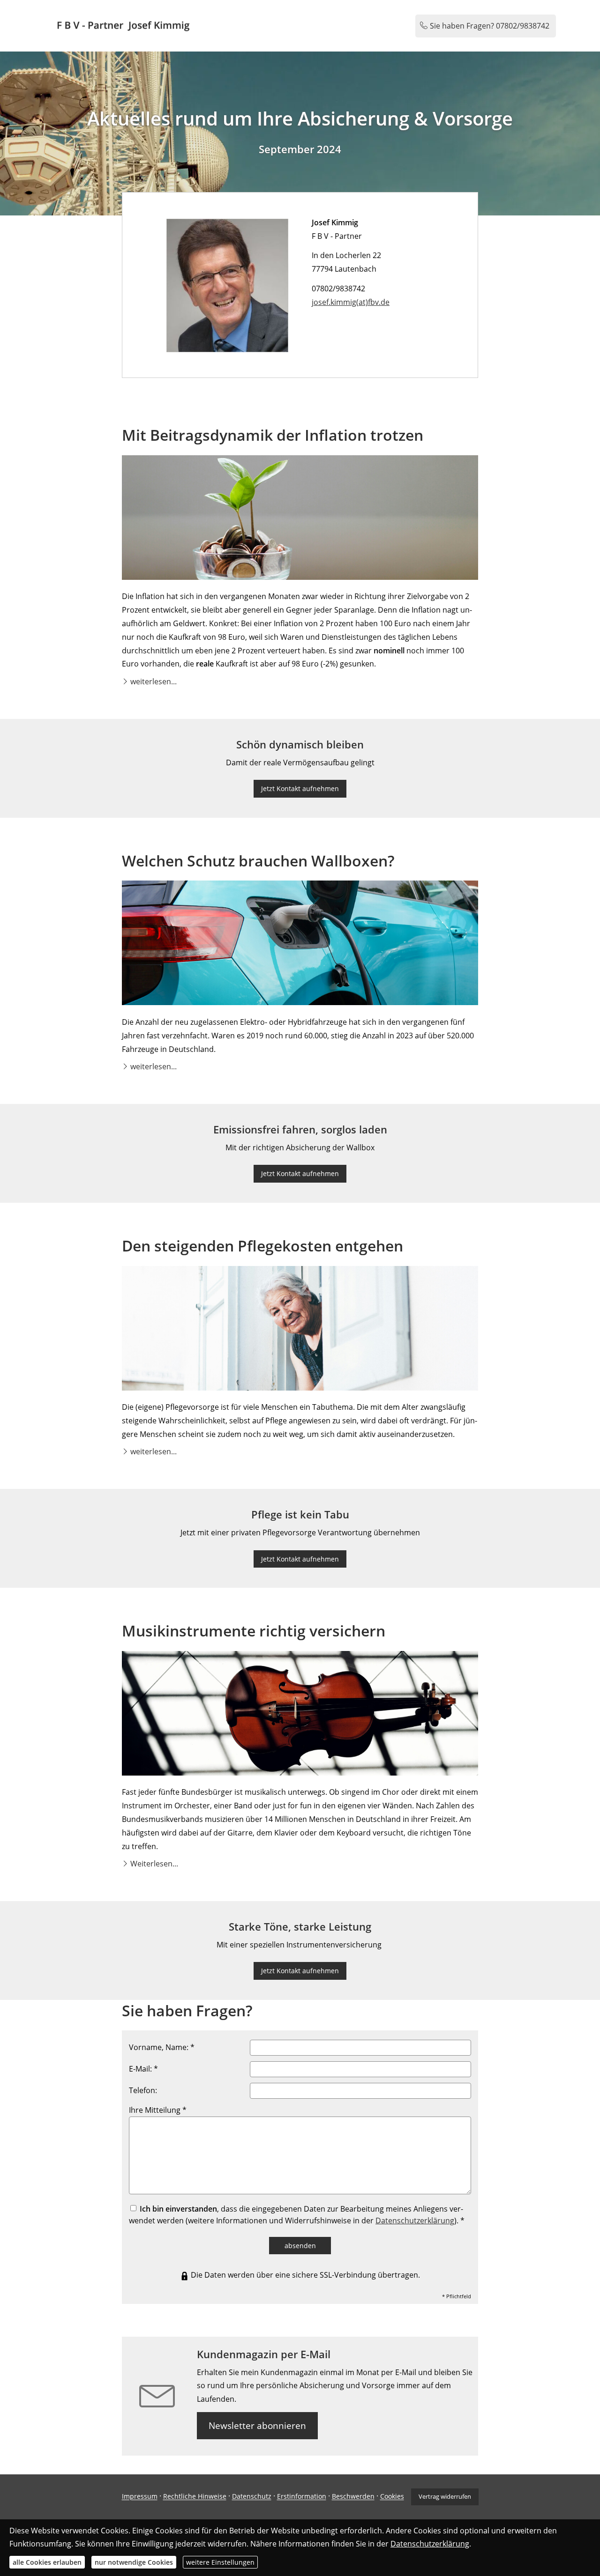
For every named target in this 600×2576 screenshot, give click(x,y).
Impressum (140, 2497)
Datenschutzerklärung (415, 2221)
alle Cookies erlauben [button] (47, 2562)
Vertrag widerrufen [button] (445, 2496)
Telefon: (143, 2090)
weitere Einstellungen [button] (220, 2562)
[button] (154, 681)
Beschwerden (353, 2497)
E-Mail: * (143, 2069)
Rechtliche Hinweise (195, 2497)
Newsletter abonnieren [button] (257, 2426)
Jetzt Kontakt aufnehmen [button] (300, 788)
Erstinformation (302, 2497)
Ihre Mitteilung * (158, 2110)
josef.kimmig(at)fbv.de (351, 302)
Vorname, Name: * (162, 2047)
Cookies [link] (392, 2497)
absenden (300, 2246)
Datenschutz (252, 2497)
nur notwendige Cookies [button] (134, 2562)
